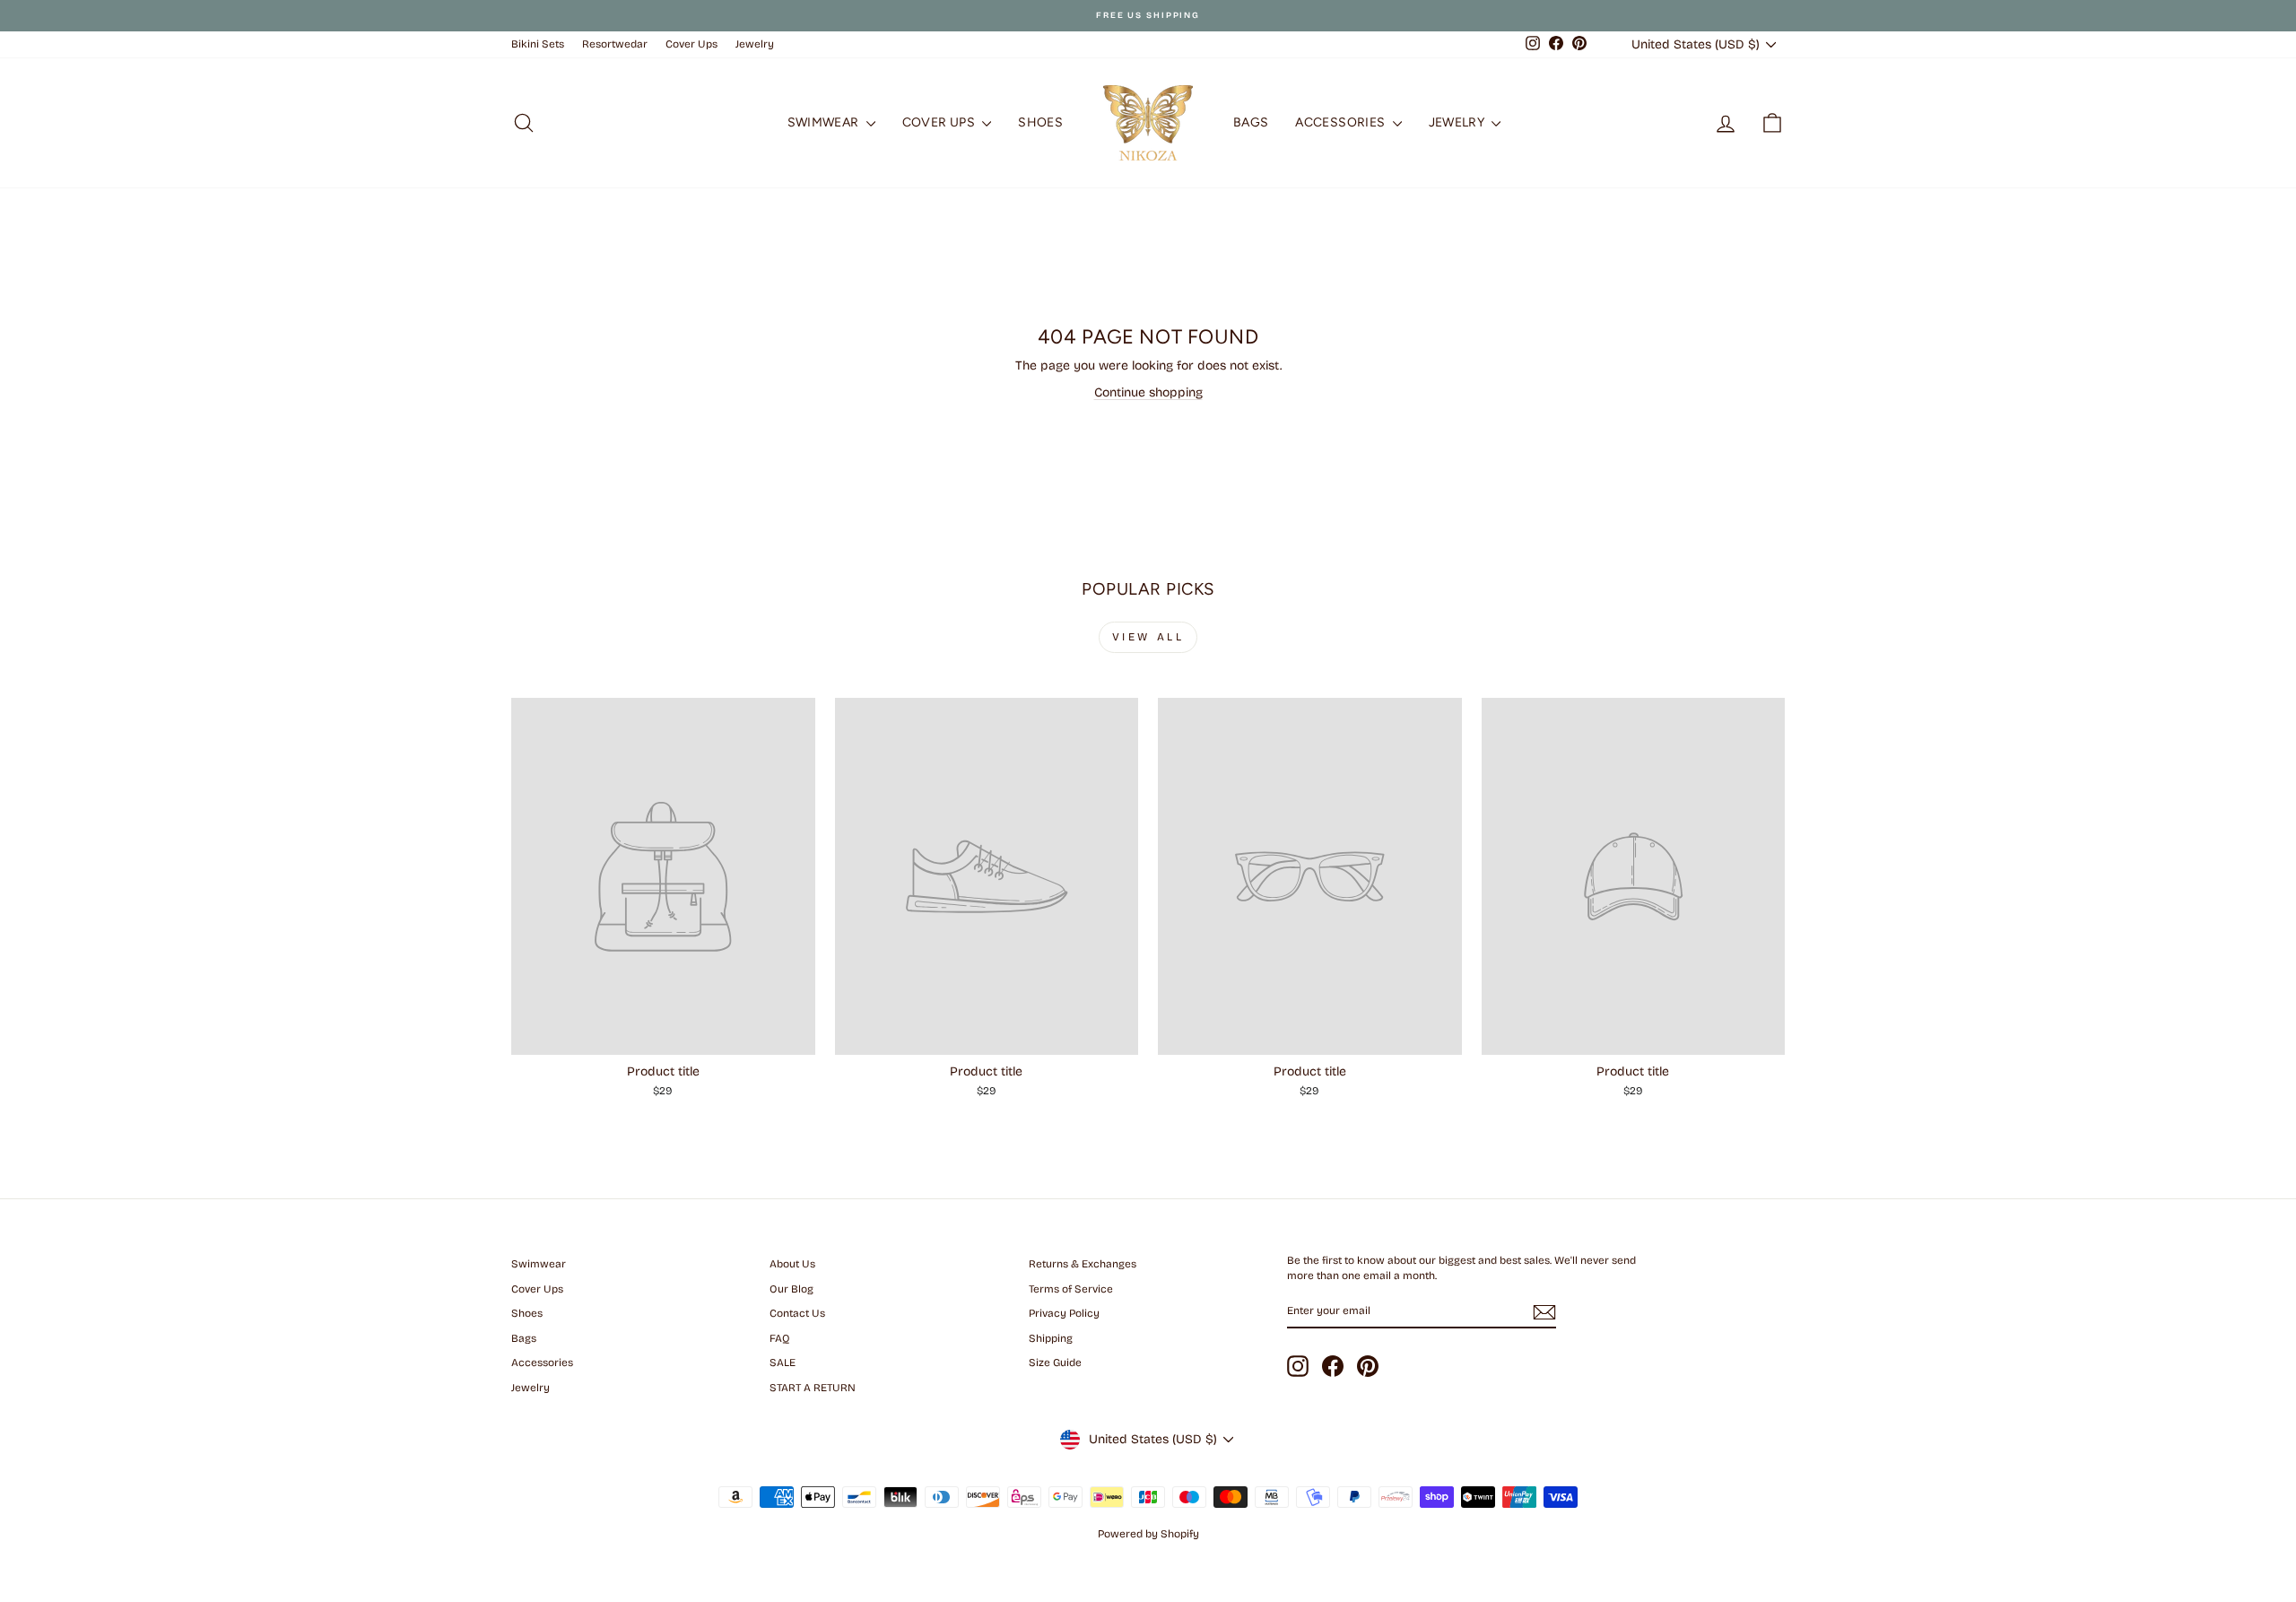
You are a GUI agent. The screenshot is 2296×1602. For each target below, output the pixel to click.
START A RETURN (813, 1388)
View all (1148, 637)
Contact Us (797, 1313)
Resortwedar (615, 44)
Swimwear (825, 122)
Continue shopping (1148, 392)
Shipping (1051, 1338)
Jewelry (755, 44)
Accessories (1341, 122)
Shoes (1040, 122)
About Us (792, 1264)
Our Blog (791, 1289)
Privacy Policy (1064, 1313)
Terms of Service (1071, 1289)
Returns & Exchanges (1083, 1264)
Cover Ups (691, 44)
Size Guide (1055, 1363)
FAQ (780, 1338)
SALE (783, 1363)
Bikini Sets (538, 44)
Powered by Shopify (1148, 1534)
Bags (1251, 122)
